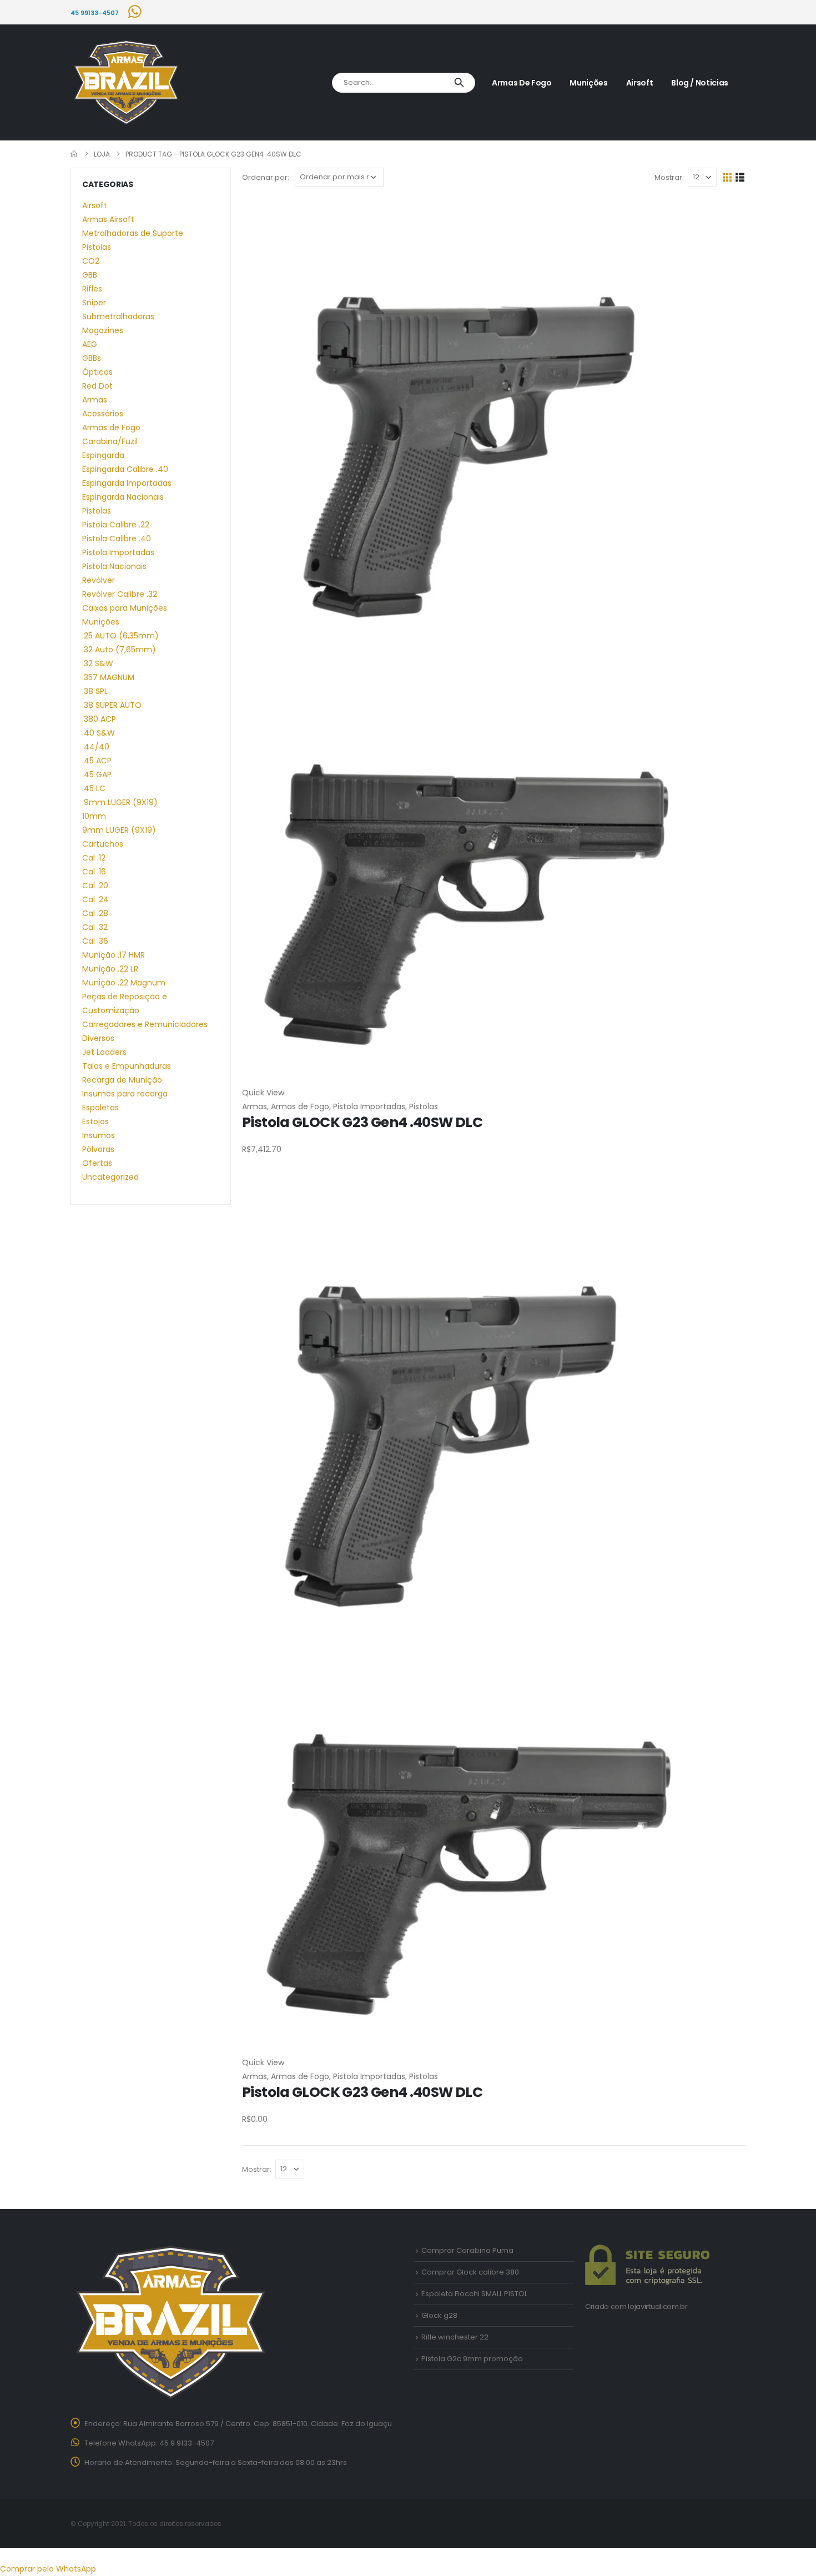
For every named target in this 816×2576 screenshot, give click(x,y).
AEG (90, 344)
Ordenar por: (266, 177)
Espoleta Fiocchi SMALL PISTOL (474, 2294)
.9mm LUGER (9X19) (120, 802)
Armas (255, 1106)
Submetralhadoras (118, 316)
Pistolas (424, 1106)
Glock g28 (439, 2315)
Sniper (94, 303)
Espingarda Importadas (127, 483)
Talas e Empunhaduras (127, 1066)
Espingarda (103, 455)
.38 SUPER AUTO (112, 705)
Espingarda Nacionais (123, 497)
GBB (90, 275)
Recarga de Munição (122, 1080)
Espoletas (100, 1108)
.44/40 (96, 747)
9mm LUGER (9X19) (119, 830)
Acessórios (103, 414)
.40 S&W (99, 733)
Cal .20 (95, 885)
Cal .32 (95, 927)
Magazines (103, 330)
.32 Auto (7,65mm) (119, 650)
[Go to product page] (494, 642)
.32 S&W (98, 663)
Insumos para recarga (125, 1094)
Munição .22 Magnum (124, 983)
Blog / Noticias (700, 83)
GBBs (92, 358)
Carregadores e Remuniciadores (145, 1024)
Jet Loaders (104, 1052)
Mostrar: (669, 177)
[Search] (459, 83)
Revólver (99, 580)
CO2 (91, 261)
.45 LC (94, 788)
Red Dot (97, 386)
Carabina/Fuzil (110, 441)
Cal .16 (94, 872)
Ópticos (97, 372)
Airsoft (640, 83)
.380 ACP (99, 719)
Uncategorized (110, 1177)
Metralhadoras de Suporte (133, 233)
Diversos (98, 1038)
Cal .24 (95, 899)
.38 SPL (95, 691)
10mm (94, 816)
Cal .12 (94, 858)
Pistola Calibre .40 (117, 539)
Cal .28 (95, 913)
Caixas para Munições (125, 608)
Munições (588, 83)
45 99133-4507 (95, 13)
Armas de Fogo (522, 83)
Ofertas (97, 1163)
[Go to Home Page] (74, 154)
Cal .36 (95, 941)
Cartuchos (103, 844)
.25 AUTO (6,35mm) (120, 636)
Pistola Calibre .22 (116, 525)
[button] (727, 177)
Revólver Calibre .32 (120, 594)
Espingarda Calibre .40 (125, 469)
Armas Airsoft (108, 219)
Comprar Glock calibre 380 (470, 2272)
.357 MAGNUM (108, 677)
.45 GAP (97, 774)
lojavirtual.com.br (658, 2306)
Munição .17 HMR (114, 955)
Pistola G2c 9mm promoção (472, 2359)
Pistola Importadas (369, 1106)
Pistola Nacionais (114, 566)
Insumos (99, 1135)
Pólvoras (98, 1149)
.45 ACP (97, 761)
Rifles (92, 289)
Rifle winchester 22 (455, 2337)
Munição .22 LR (110, 969)
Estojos (95, 1121)
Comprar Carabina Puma (467, 2250)
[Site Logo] (126, 83)
